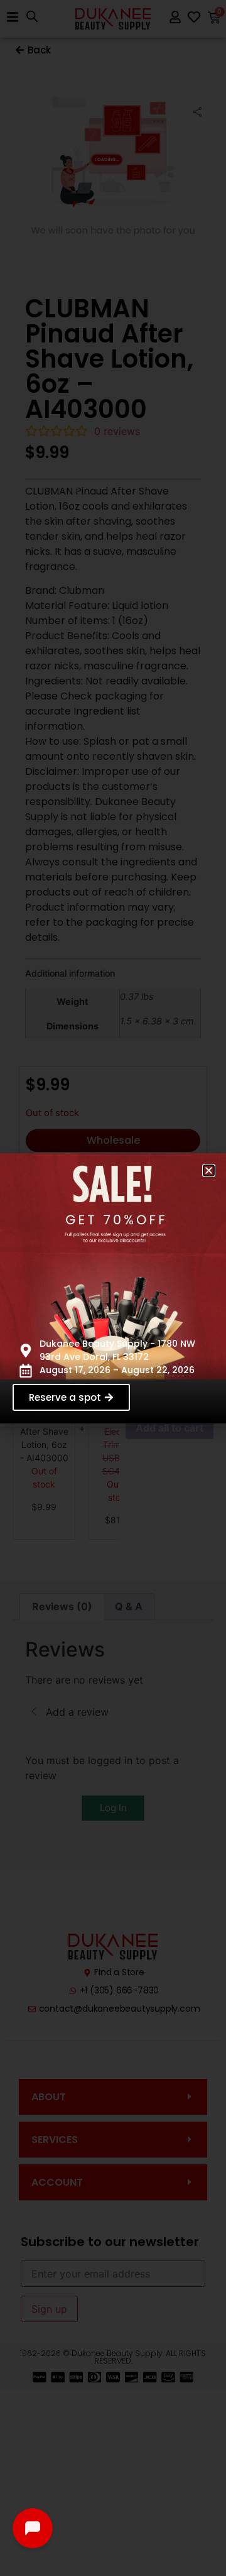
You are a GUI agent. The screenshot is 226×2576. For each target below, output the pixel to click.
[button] (209, 1170)
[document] (113, 1288)
